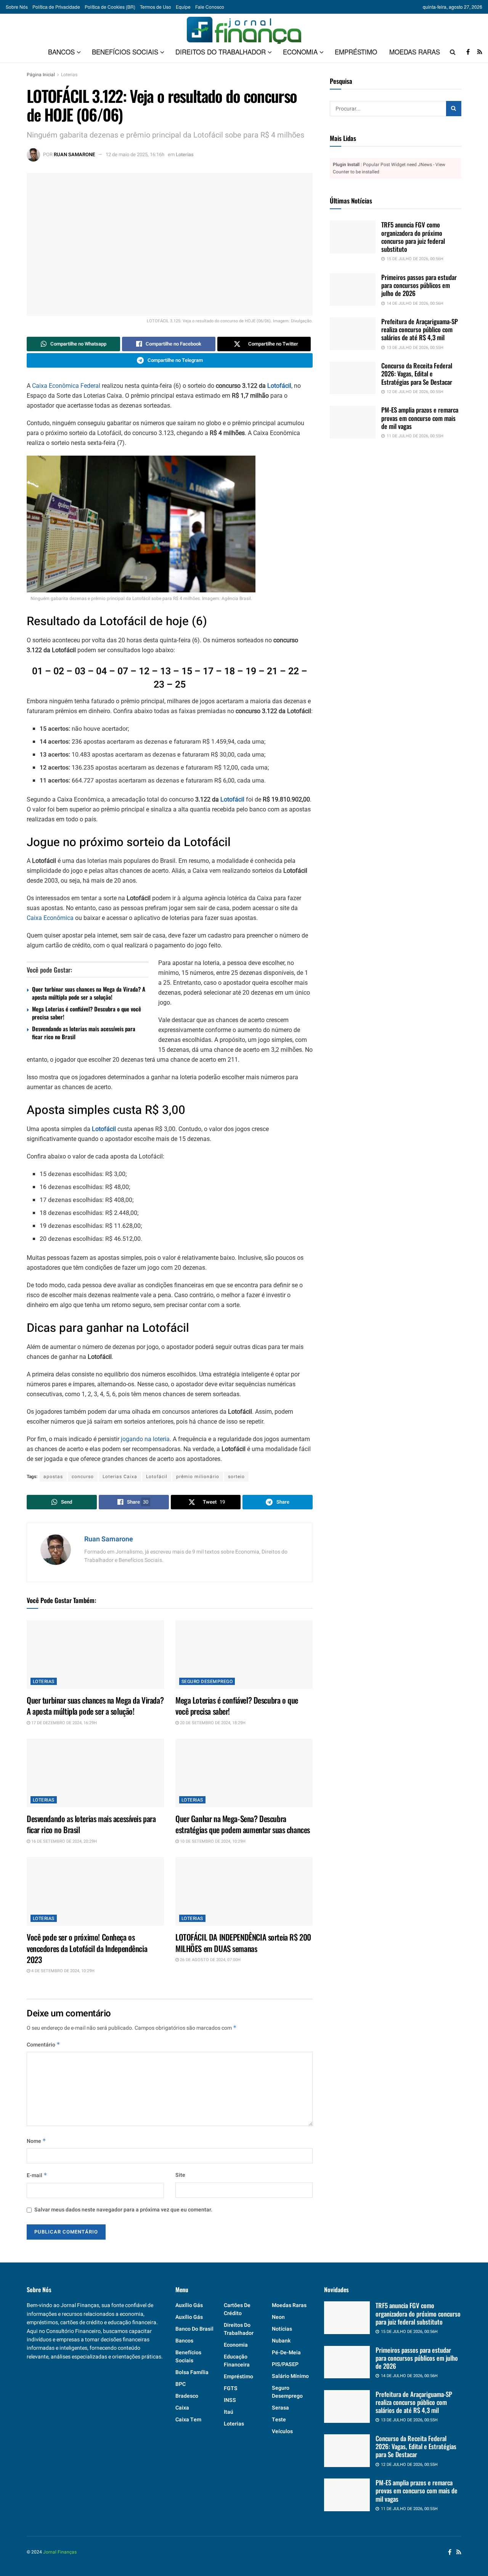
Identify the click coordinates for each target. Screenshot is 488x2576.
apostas (53, 1477)
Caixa (182, 2408)
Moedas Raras (415, 52)
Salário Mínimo (290, 2376)
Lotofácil (279, 386)
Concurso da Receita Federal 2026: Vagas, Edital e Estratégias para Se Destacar (417, 374)
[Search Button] (453, 52)
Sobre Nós (17, 7)
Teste (279, 2420)
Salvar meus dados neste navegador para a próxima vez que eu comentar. (123, 2210)
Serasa (280, 2408)
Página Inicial (41, 75)
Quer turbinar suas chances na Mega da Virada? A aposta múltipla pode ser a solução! (89, 993)
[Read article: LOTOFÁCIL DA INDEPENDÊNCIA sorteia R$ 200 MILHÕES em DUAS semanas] (244, 1891)
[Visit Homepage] (244, 27)
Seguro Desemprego (207, 1682)
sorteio (236, 1477)
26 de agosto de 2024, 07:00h (210, 1960)
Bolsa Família (192, 2372)
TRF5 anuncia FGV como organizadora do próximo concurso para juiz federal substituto (413, 237)
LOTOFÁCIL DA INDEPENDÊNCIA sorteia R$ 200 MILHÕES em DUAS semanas (243, 1942)
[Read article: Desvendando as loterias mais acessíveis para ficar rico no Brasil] (95, 1773)
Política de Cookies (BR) (110, 7)
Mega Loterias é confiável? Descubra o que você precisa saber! (87, 1013)
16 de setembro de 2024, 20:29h (63, 1841)
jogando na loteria (145, 1439)
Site (180, 2175)
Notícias (282, 2329)
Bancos (61, 52)
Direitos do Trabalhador (221, 52)
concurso (83, 1477)
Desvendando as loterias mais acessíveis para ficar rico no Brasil (84, 1033)
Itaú (229, 2412)
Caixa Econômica (50, 918)
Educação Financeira (237, 2361)
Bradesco (187, 2396)
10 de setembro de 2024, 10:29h (212, 1841)
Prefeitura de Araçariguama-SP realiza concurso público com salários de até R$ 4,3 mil (420, 330)
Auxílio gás (189, 2305)
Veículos (282, 2431)
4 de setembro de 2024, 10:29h (62, 1971)
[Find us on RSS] (480, 52)
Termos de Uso (156, 7)
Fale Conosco (210, 7)
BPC (181, 2384)
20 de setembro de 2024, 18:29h (212, 1723)
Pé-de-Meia (286, 2353)
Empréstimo (356, 52)
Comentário (43, 2045)
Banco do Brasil (194, 2329)
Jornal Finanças (60, 2552)
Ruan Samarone (74, 154)
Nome (36, 2141)
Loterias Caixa (120, 1477)
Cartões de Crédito (237, 2309)
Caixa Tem (188, 2420)
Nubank (281, 2341)
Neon (278, 2317)
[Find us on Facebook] (468, 52)
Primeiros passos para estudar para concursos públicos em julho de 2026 (419, 285)
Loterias (69, 75)
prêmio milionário (198, 1477)
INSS (230, 2400)
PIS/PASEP (285, 2364)
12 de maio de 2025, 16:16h (135, 154)
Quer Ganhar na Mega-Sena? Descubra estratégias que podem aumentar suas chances (243, 1824)
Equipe (183, 7)
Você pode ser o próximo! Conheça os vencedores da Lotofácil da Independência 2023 (87, 1948)
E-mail (37, 2175)
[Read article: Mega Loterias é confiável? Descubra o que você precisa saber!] (244, 1654)
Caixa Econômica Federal (66, 386)
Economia (300, 52)
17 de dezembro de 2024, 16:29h (63, 1723)
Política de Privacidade (56, 7)
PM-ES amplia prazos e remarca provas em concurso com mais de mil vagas (420, 418)
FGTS (231, 2388)
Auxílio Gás (189, 2317)
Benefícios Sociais (125, 52)
